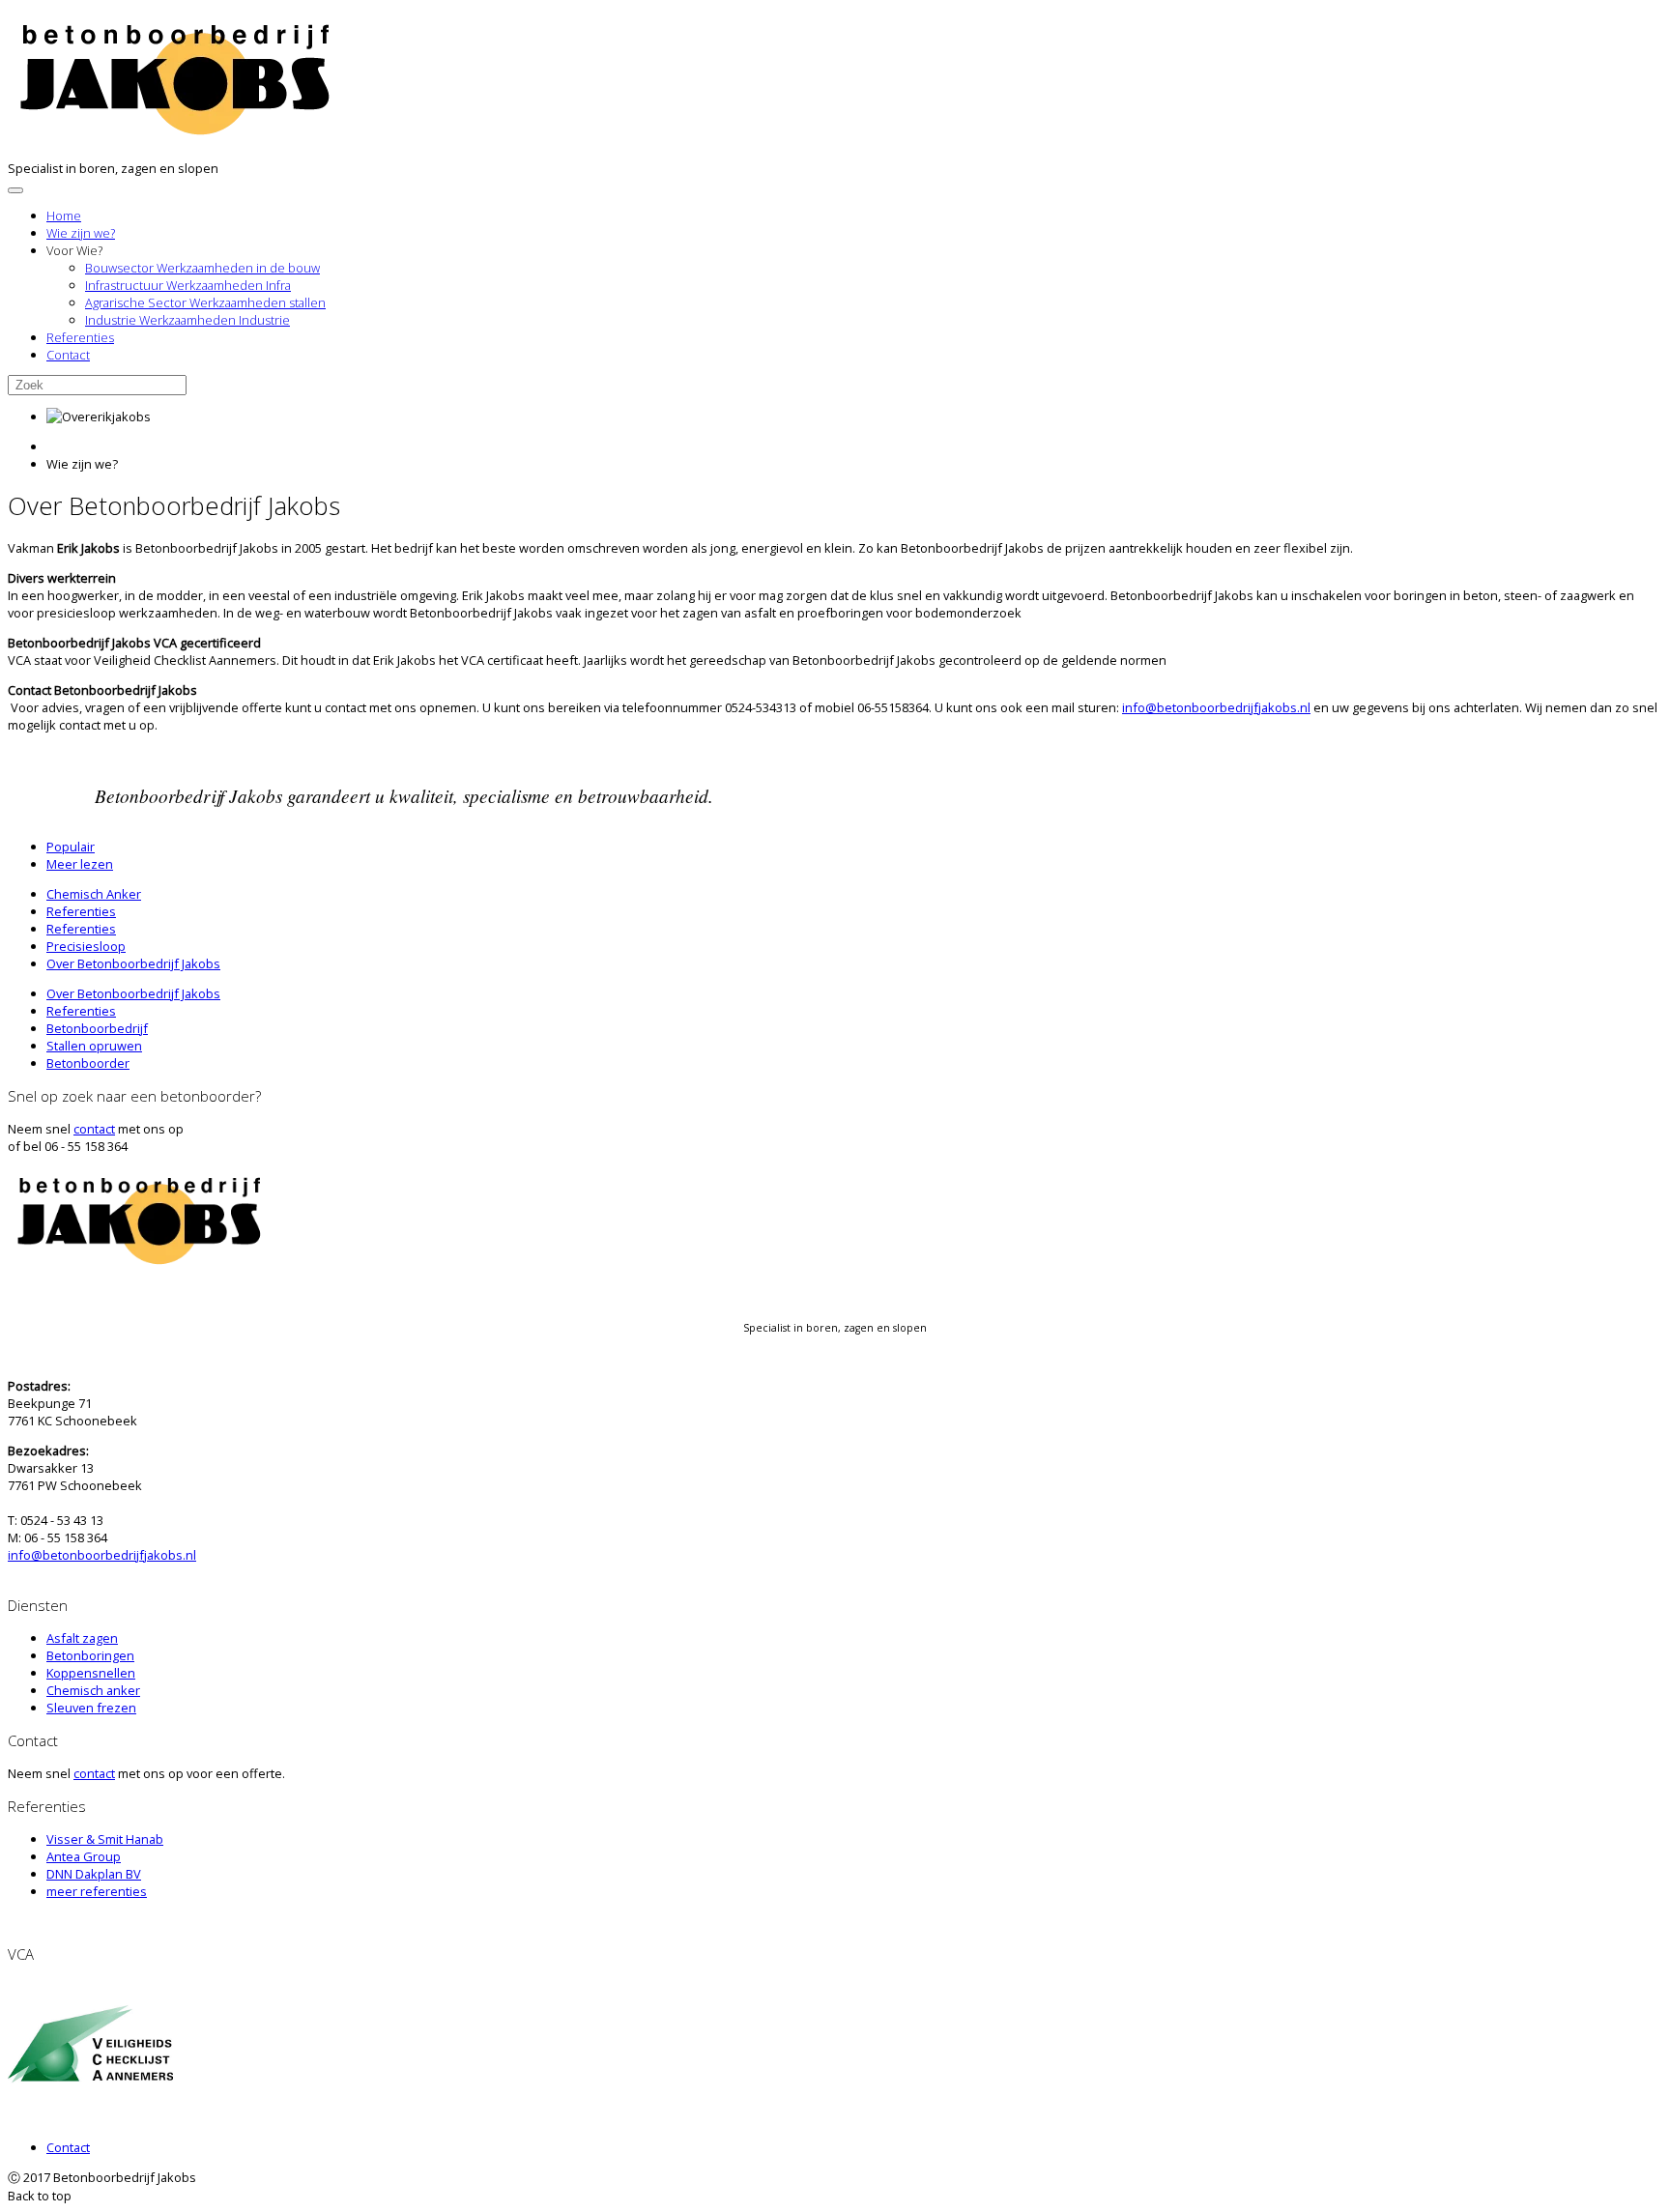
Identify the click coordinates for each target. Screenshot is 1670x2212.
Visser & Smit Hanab (105, 1839)
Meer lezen (80, 864)
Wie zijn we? (81, 233)
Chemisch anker (93, 1690)
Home (64, 215)
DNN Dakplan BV (94, 1874)
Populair (71, 847)
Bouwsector (202, 268)
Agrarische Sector (205, 302)
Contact (68, 355)
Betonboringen (90, 1655)
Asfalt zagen (82, 1638)
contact (94, 1129)
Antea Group (84, 1856)
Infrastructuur (188, 285)
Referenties (80, 337)
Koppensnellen (91, 1673)
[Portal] (177, 131)
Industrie (187, 320)
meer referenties (97, 1891)
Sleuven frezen (91, 1708)
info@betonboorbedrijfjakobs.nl (1216, 707)
